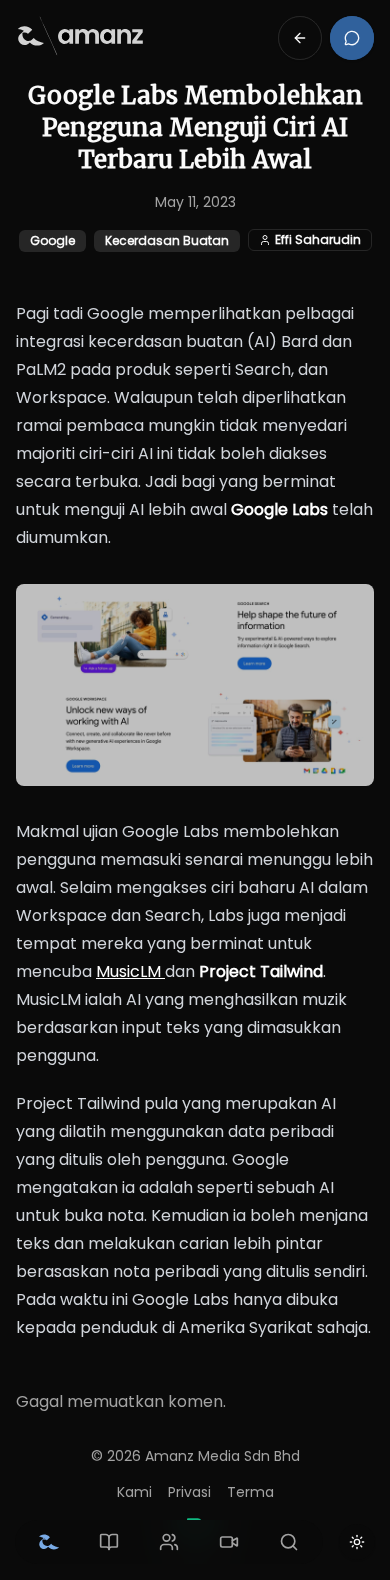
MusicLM (130, 971)
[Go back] (300, 38)
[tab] (49, 1542)
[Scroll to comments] (352, 38)
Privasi (189, 1492)
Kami (134, 1492)
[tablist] (169, 1542)
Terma (250, 1492)
